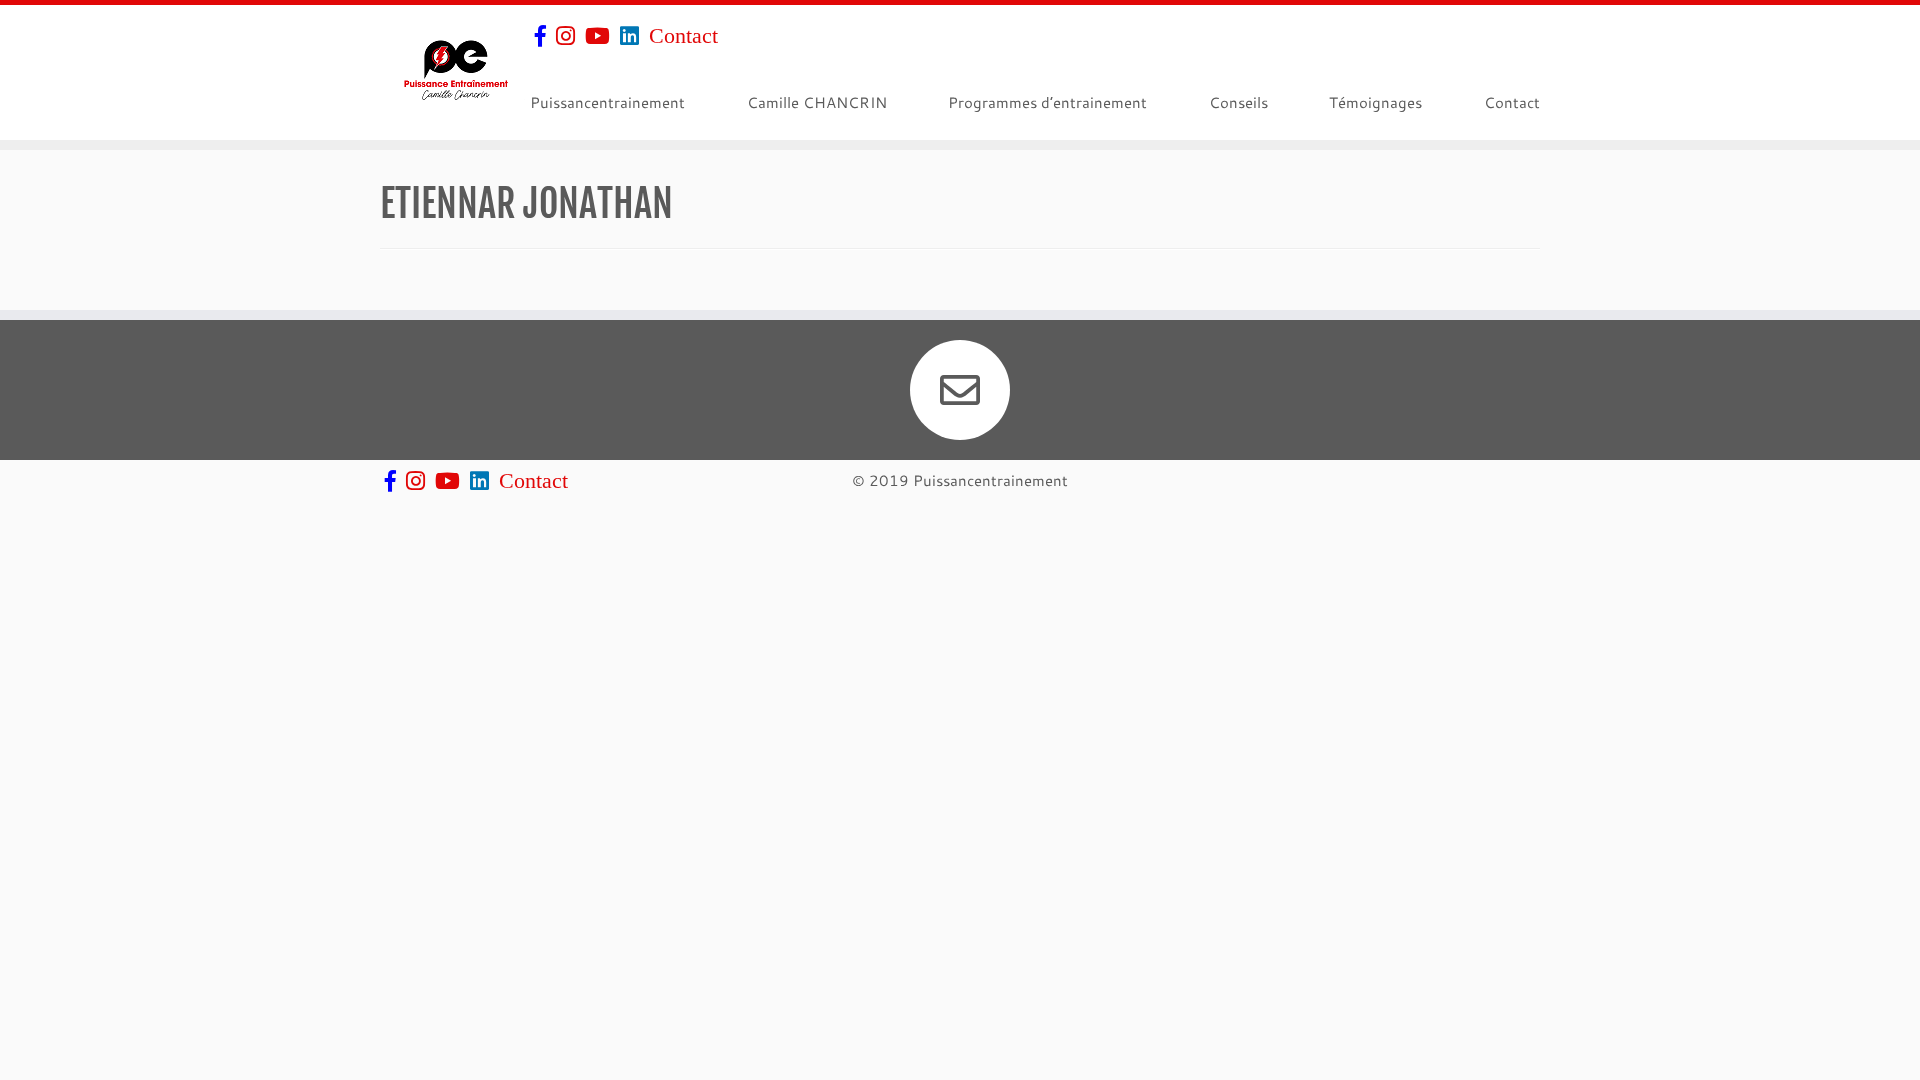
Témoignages (1375, 102)
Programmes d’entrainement (1047, 102)
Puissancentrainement (607, 102)
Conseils (1238, 102)
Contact (683, 35)
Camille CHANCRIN (817, 102)
